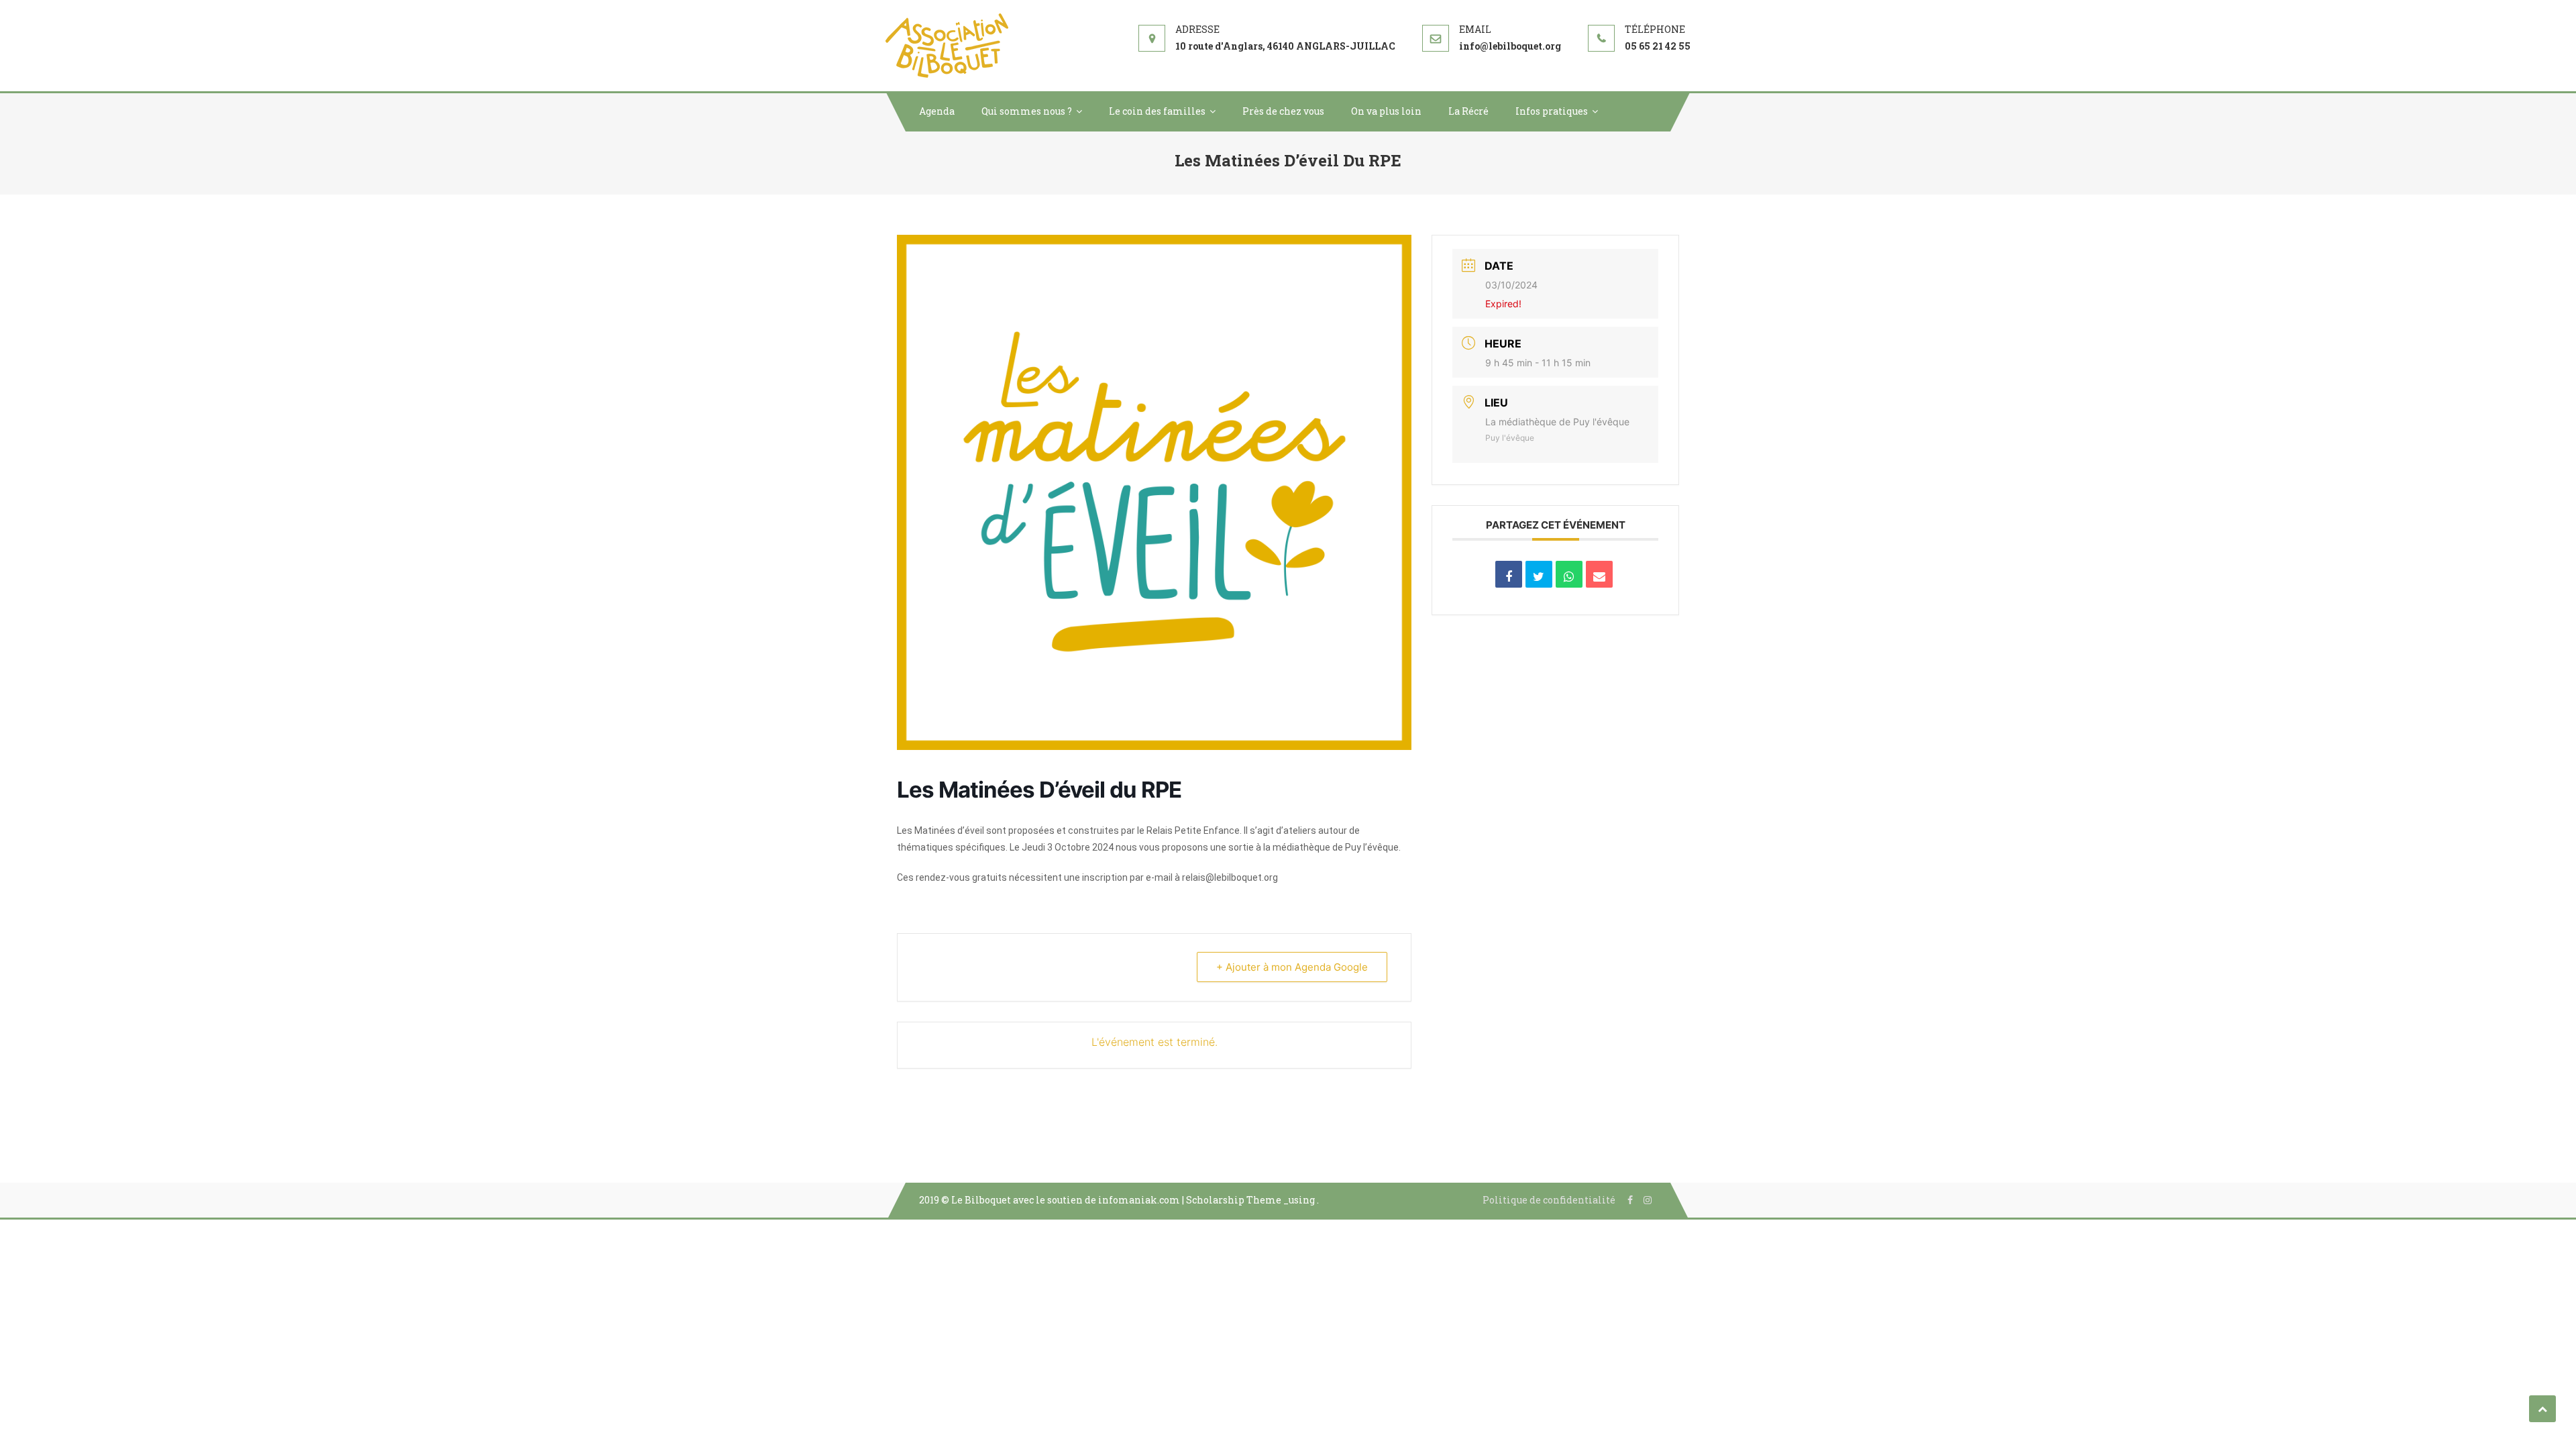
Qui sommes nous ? (1027, 111)
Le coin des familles (1157, 111)
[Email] (1599, 574)
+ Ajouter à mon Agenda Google (1292, 967)
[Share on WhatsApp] (1569, 574)
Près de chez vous (1283, 111)
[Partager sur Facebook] (1509, 574)
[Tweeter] (1539, 574)
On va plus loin (1386, 111)
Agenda (937, 111)
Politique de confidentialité (1549, 1200)
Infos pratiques (1552, 111)
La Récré (1468, 111)
